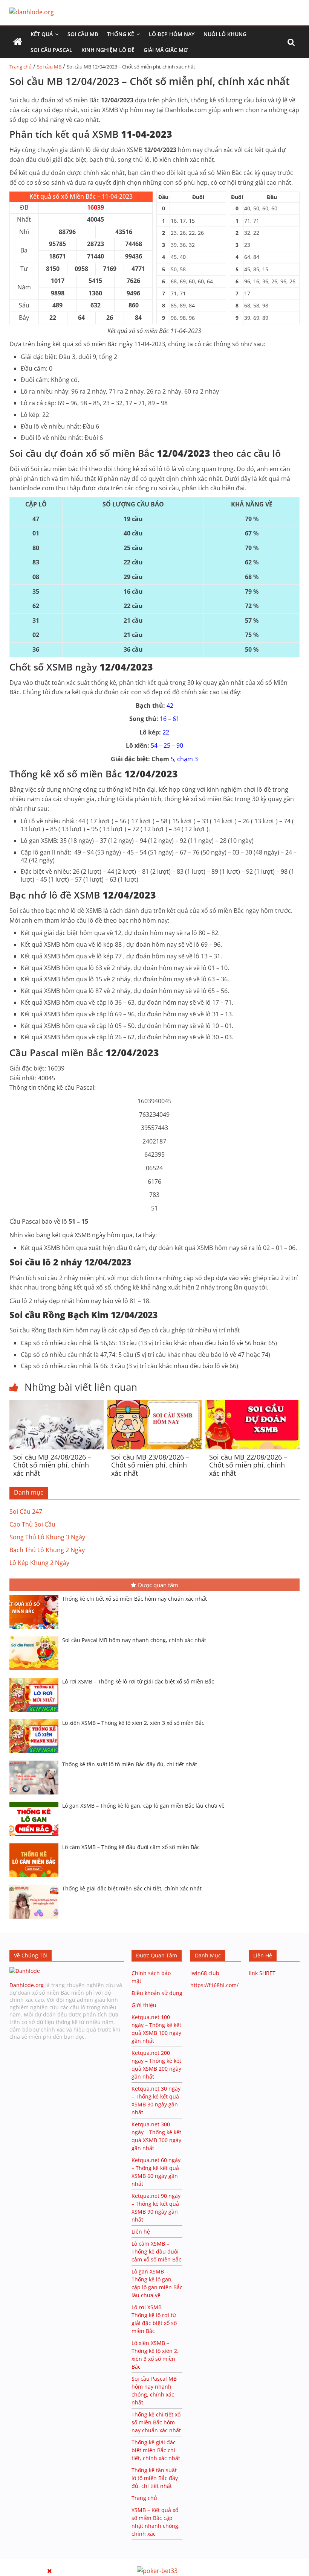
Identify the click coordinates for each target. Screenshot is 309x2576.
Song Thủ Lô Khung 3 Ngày (47, 1537)
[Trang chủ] (18, 42)
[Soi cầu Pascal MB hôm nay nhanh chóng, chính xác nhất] (36, 1637)
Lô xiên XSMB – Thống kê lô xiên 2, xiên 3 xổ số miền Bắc (133, 1723)
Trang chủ (21, 67)
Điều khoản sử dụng (157, 1993)
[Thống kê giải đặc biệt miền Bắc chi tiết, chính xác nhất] (36, 1886)
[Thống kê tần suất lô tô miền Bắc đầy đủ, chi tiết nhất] (36, 1761)
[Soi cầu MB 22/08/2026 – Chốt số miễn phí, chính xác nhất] (252, 1404)
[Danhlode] (25, 1971)
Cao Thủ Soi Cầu (32, 1524)
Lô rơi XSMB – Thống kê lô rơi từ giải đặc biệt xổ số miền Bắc (138, 1681)
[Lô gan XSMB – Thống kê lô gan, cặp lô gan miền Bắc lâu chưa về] (36, 1803)
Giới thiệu (144, 2005)
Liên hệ (141, 2232)
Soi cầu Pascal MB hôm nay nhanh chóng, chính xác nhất (134, 1640)
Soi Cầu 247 (26, 1512)
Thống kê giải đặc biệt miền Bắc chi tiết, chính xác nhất (132, 1888)
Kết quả (42, 34)
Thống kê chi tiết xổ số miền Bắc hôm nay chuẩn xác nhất (135, 1599)
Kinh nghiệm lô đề (108, 50)
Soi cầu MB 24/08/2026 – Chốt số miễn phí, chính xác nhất (52, 1465)
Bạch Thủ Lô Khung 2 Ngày (47, 1550)
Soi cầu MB (83, 34)
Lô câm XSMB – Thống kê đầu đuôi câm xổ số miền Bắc (131, 1847)
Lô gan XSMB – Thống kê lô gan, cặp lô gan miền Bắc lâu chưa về (143, 1806)
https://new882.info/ (93, 2562)
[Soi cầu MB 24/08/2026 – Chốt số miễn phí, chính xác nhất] (57, 1404)
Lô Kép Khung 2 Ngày (39, 1563)
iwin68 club (205, 1973)
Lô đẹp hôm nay (172, 34)
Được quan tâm (158, 1585)
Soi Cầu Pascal (51, 50)
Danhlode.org (27, 1985)
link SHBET (262, 1973)
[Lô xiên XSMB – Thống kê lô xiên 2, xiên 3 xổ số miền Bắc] (36, 1720)
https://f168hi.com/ (214, 1985)
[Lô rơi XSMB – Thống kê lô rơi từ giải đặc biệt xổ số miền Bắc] (36, 1679)
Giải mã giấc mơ (166, 50)
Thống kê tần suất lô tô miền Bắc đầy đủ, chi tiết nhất (130, 1764)
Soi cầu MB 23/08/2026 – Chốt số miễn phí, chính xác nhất (150, 1465)
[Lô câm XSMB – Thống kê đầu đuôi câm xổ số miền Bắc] (36, 1844)
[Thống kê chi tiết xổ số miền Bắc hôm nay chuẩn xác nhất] (36, 1596)
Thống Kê (121, 34)
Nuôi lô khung (225, 34)
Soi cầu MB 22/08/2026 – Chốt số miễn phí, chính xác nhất (248, 1465)
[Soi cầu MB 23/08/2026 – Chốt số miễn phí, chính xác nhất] (154, 1404)
